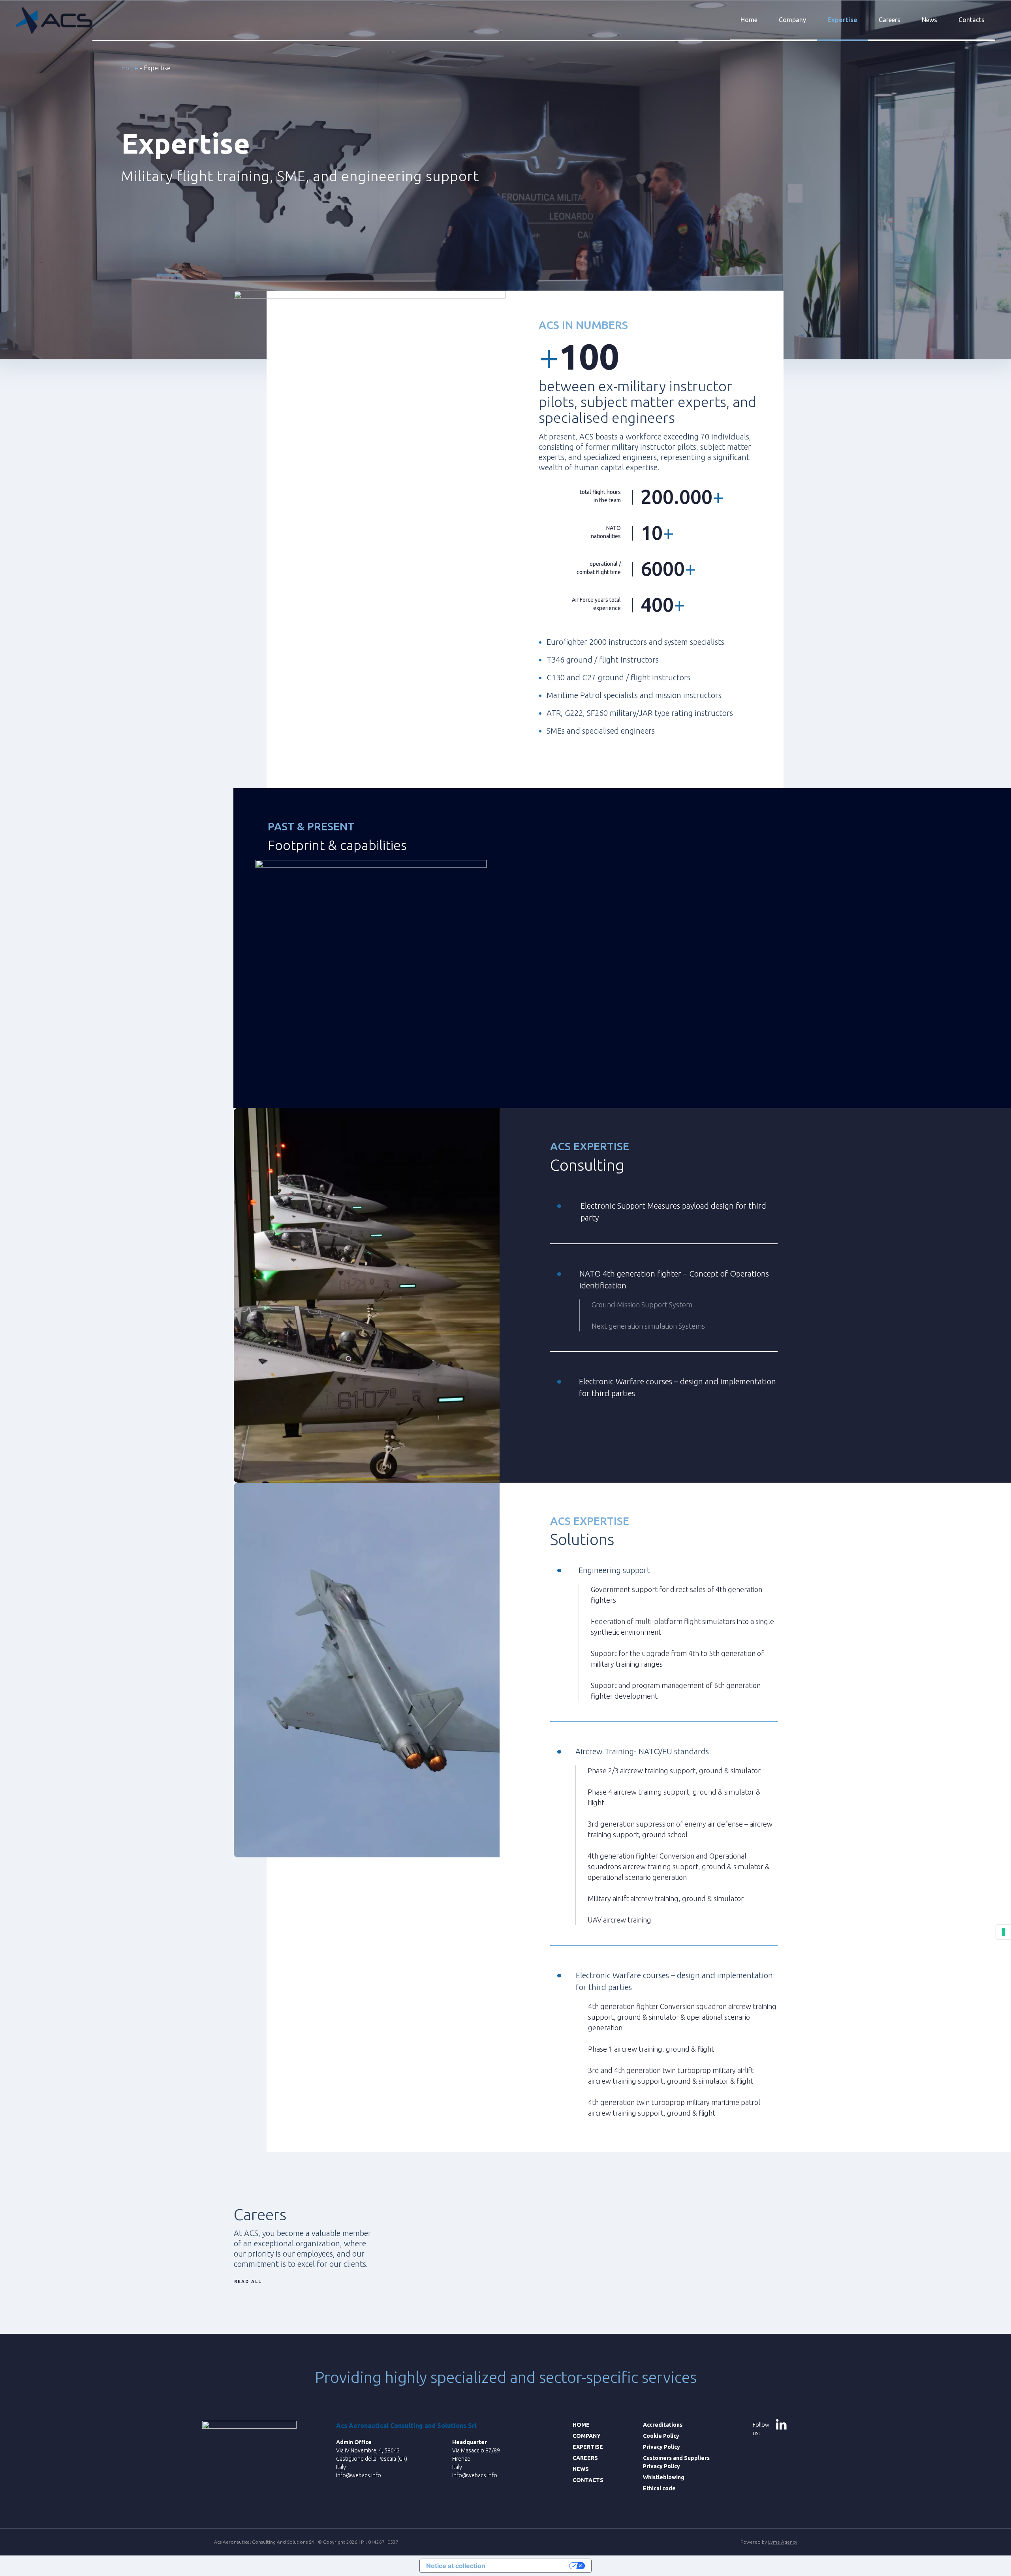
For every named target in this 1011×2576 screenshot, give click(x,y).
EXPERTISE (588, 2447)
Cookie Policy (661, 2436)
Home (749, 20)
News (929, 20)
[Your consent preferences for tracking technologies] (1003, 1932)
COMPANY (587, 2436)
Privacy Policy (661, 2447)
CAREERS (585, 2458)
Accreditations (663, 2425)
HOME (581, 2425)
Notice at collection (456, 2566)
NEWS (581, 2469)
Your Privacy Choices (531, 2566)
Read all (248, 2281)
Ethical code (659, 2488)
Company (792, 20)
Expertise (842, 20)
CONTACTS (588, 2480)
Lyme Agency (783, 2542)
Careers (890, 20)
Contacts (972, 20)
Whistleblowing (664, 2477)
